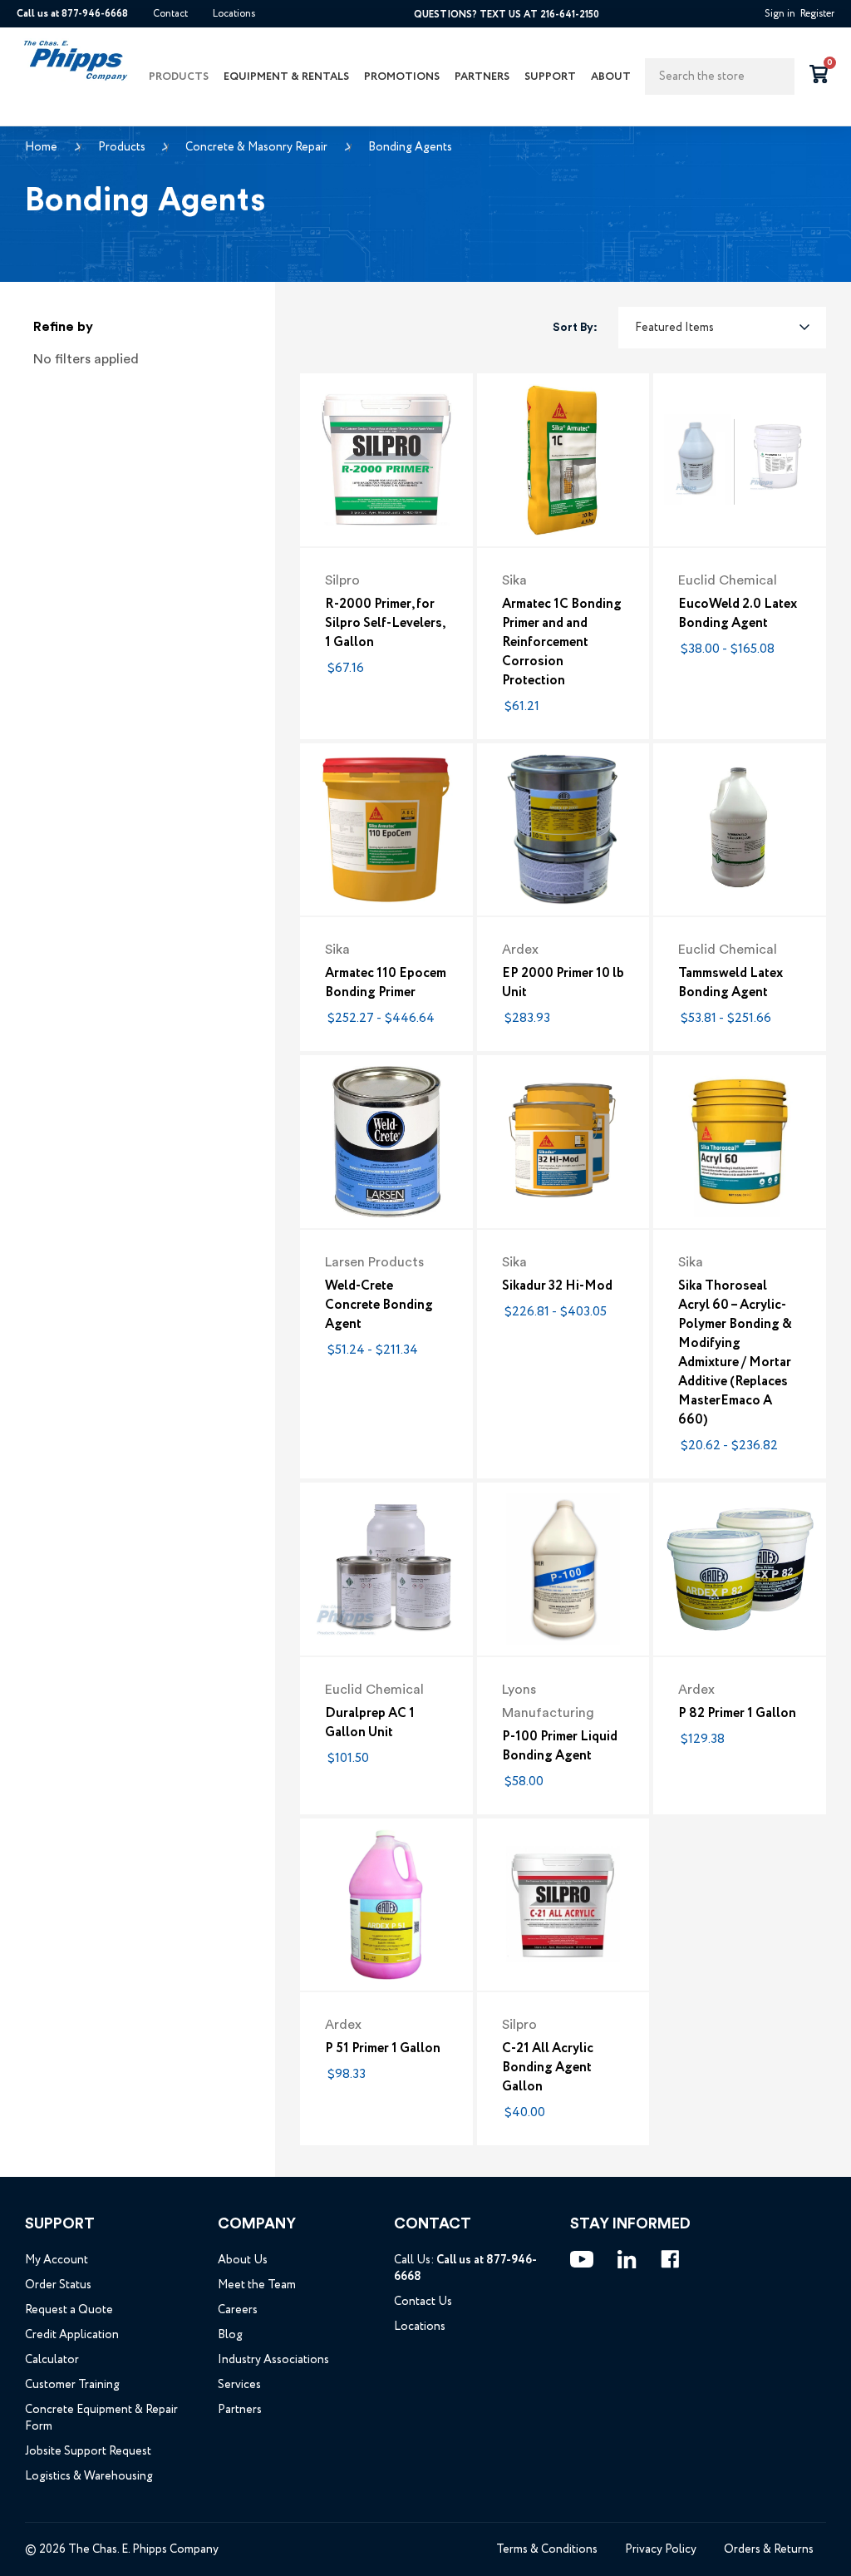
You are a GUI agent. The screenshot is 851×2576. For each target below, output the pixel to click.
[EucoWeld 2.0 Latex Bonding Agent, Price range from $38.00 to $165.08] (740, 460)
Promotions (402, 77)
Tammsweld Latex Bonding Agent (730, 983)
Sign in (780, 14)
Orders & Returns (769, 2549)
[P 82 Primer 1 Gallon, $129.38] (740, 1569)
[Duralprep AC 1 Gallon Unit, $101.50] (386, 1569)
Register (817, 14)
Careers (238, 2310)
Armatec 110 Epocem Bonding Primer (386, 983)
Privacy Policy (661, 2549)
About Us (243, 2260)
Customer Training (72, 2385)
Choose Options (740, 516)
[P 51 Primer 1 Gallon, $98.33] (386, 1905)
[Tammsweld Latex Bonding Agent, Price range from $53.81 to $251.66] (740, 830)
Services (239, 2385)
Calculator (52, 2360)
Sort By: (575, 328)
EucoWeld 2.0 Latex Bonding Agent (738, 614)
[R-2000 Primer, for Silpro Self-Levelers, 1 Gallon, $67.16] (386, 460)
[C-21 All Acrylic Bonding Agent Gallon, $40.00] (563, 1905)
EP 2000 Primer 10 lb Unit (563, 983)
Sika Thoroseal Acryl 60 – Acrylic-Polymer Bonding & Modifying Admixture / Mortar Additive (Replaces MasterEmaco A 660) (735, 1353)
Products (179, 77)
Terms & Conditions (547, 2549)
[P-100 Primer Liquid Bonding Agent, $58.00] (563, 1569)
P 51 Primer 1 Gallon (383, 2048)
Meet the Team (257, 2285)
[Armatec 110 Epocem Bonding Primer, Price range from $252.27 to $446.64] (386, 830)
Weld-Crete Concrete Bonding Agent (379, 1305)
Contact (170, 14)
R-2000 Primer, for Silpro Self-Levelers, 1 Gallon (385, 623)
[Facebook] (670, 2259)
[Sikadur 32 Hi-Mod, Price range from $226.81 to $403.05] (563, 1142)
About (611, 77)
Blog (230, 2335)
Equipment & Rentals (286, 77)
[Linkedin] (627, 2259)
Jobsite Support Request (88, 2451)
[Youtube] (582, 2259)
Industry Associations (273, 2360)
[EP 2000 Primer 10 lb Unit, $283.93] (563, 830)
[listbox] (722, 328)
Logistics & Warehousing (89, 2476)
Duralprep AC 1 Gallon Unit (370, 1723)
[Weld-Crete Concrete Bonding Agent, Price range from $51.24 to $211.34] (386, 1142)
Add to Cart (386, 516)
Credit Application (72, 2335)
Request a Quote (69, 2310)
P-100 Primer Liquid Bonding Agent (560, 1746)
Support (550, 77)
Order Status (58, 2285)
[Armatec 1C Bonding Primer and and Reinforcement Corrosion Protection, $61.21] (563, 460)
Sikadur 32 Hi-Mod (557, 1286)
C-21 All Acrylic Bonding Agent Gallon (548, 2068)
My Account (57, 2260)
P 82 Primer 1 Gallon (737, 1713)
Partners (482, 77)
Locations (234, 14)
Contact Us (423, 2302)
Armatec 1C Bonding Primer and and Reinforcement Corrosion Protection (562, 642)
